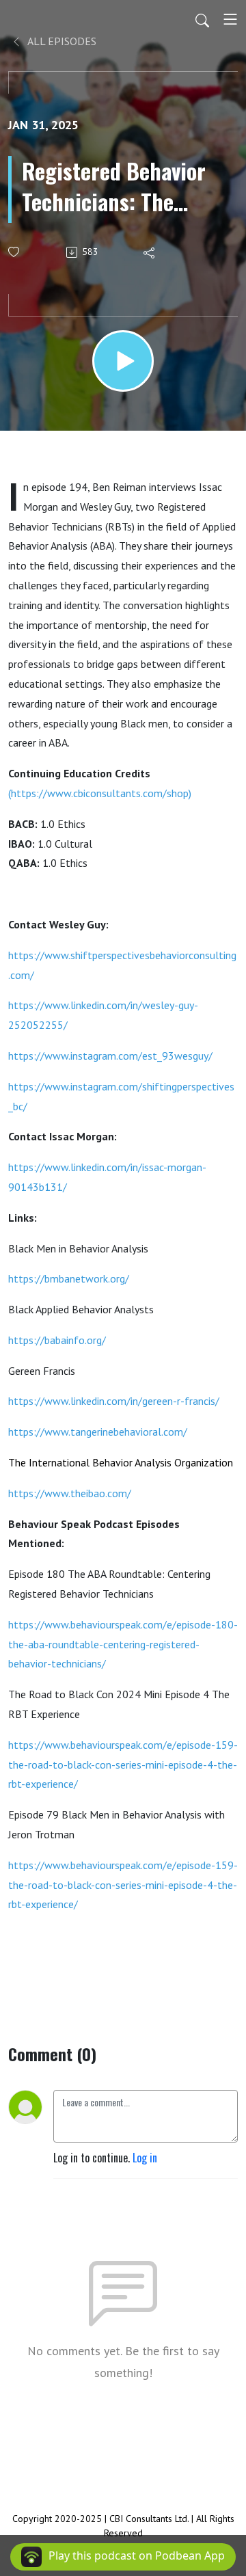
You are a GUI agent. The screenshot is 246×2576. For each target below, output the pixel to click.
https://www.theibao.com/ (70, 1493)
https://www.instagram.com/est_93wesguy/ (110, 1056)
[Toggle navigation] (230, 19)
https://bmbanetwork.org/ (69, 1278)
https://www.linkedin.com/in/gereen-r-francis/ (114, 1401)
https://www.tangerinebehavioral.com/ (98, 1432)
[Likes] (15, 252)
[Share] (150, 252)
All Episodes (61, 41)
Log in (145, 2158)
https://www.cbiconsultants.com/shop (100, 793)
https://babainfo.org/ (57, 1340)
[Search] (202, 19)
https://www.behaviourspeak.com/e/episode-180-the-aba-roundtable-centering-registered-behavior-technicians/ (123, 1644)
